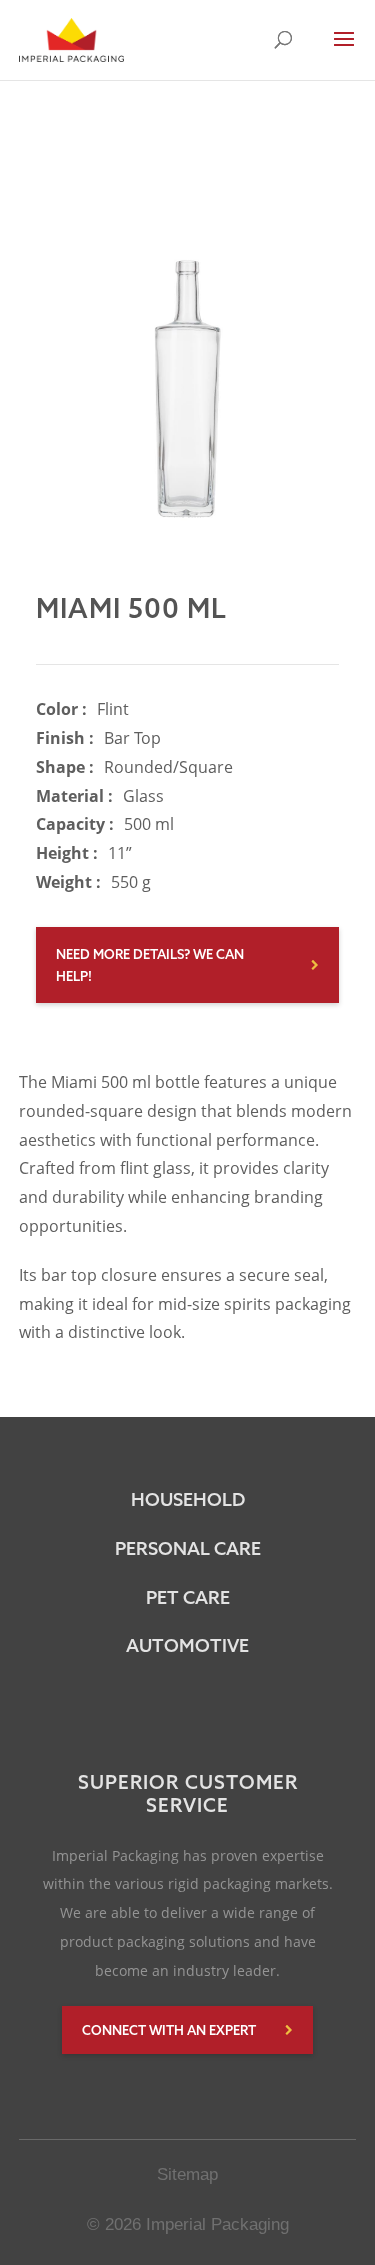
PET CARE (188, 1597)
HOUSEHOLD (188, 1499)
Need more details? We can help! (150, 965)
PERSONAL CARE (188, 1548)
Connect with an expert (169, 2030)
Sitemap (187, 2174)
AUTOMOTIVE (187, 1645)
